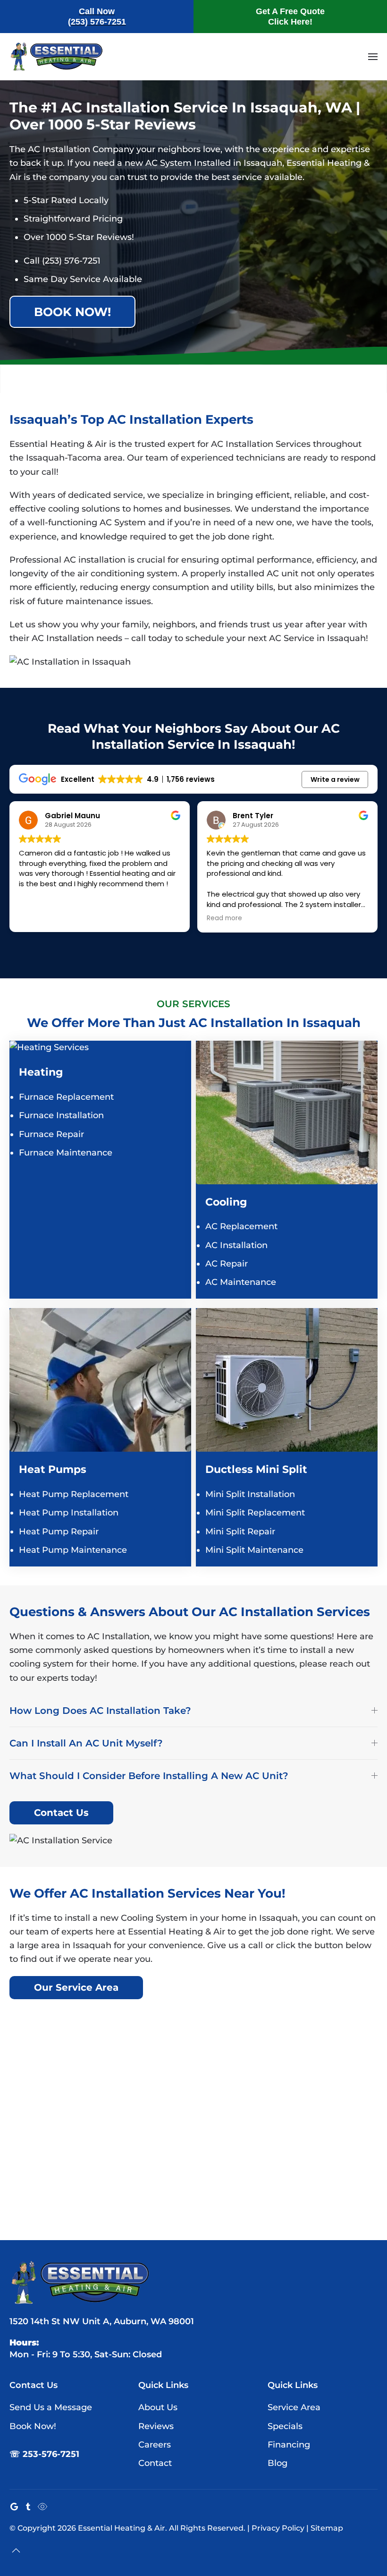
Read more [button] (43, 918)
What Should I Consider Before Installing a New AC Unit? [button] (149, 1776)
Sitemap (327, 2528)
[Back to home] (57, 57)
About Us (158, 2407)
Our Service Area (76, 1987)
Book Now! (72, 312)
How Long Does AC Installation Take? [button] (100, 1711)
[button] (373, 57)
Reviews (156, 2426)
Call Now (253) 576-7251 (97, 17)
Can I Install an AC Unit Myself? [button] (86, 1743)
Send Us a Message (51, 2407)
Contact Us (61, 1813)
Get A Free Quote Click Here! (290, 17)
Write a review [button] (335, 779)
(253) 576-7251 (71, 261)
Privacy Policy (278, 2528)
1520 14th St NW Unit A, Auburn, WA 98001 (102, 2321)
